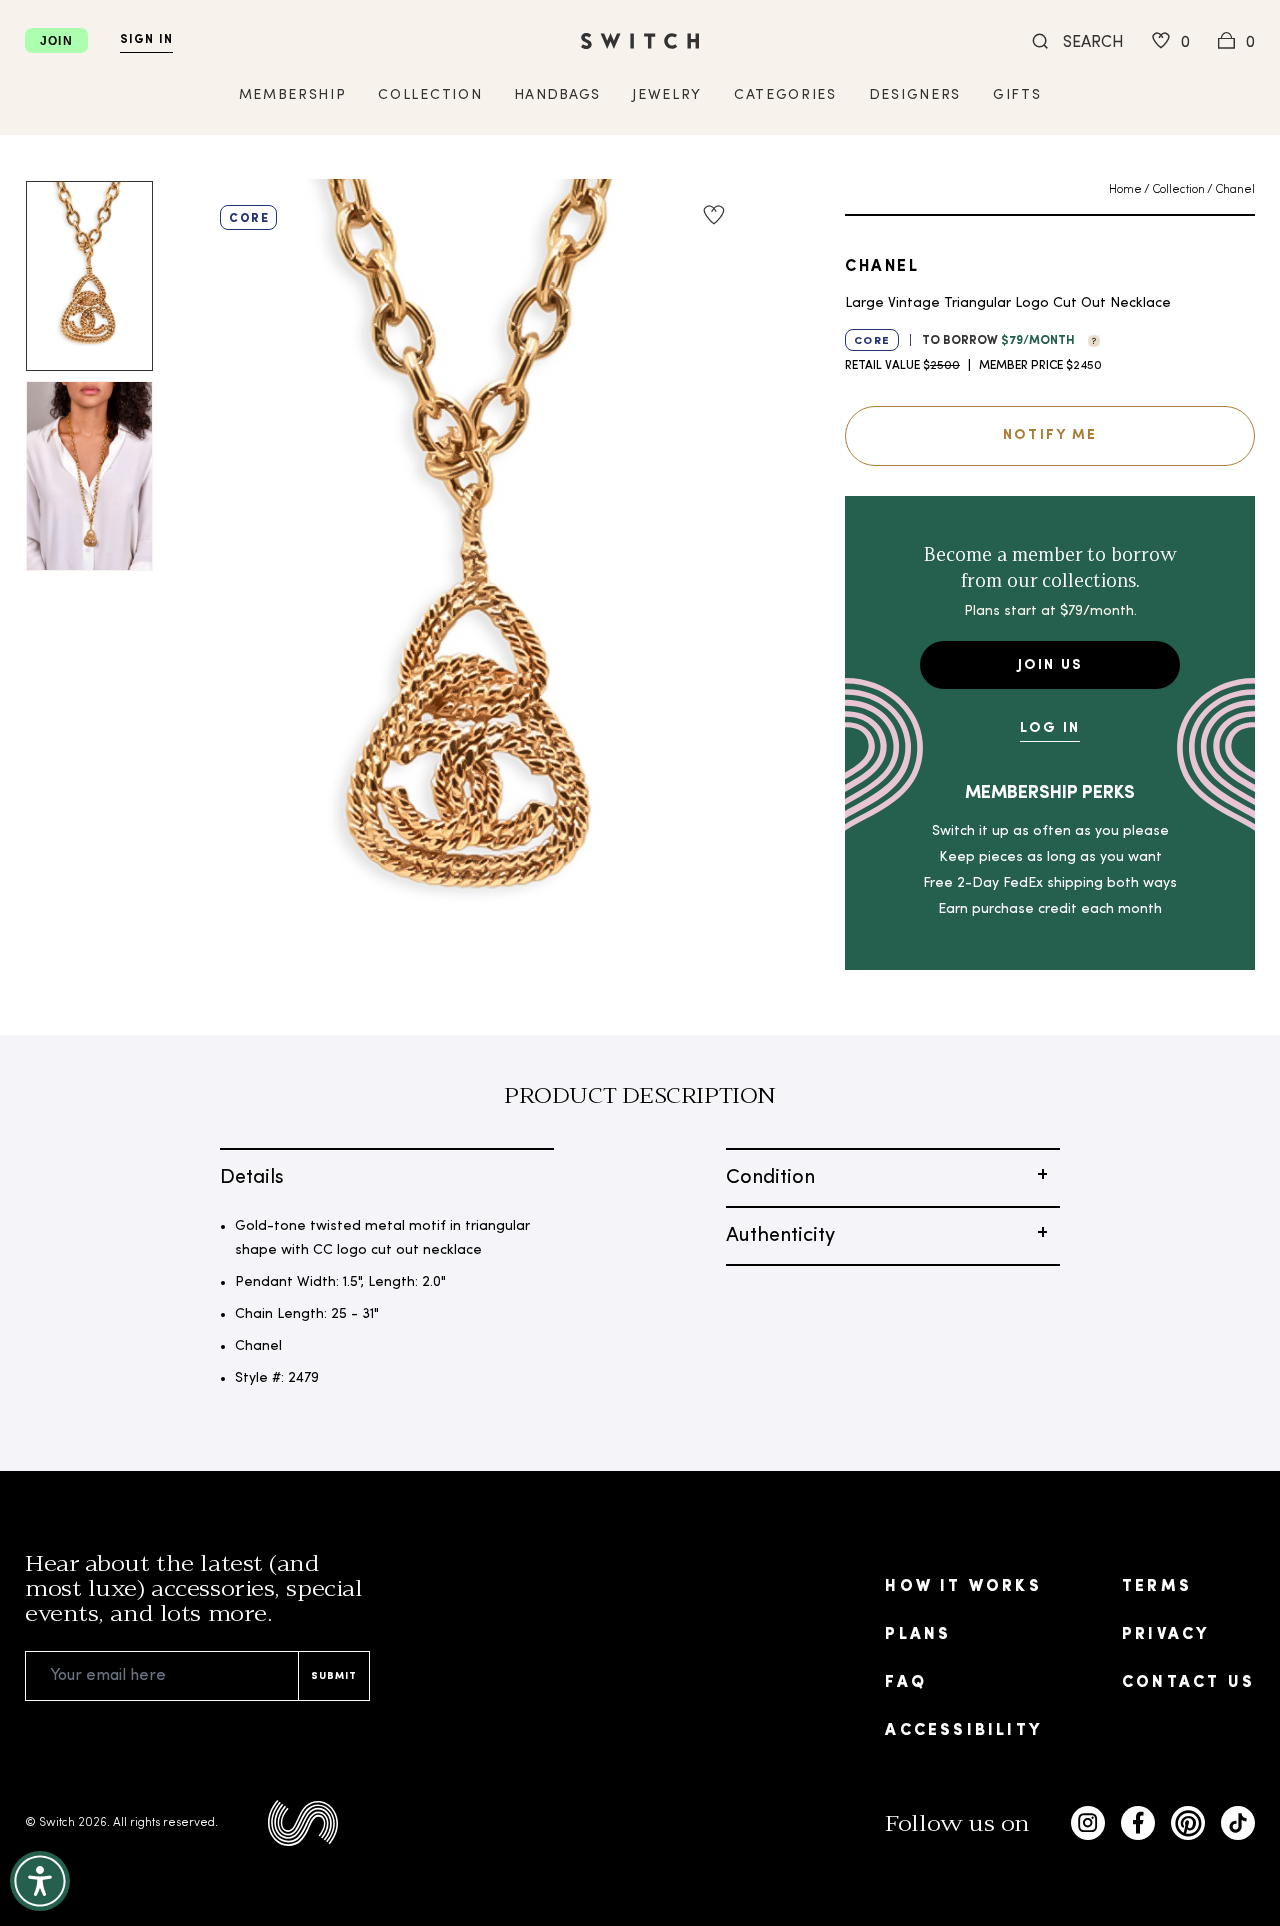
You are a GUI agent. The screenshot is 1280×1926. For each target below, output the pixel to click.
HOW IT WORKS (963, 1587)
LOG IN (1050, 728)
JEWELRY (667, 95)
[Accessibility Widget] (40, 1881)
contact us (1188, 1683)
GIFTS (1017, 95)
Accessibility (963, 1731)
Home (1125, 190)
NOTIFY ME (1050, 435)
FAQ (906, 1683)
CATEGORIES (785, 95)
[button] (1089, 339)
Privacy (1165, 1635)
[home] (640, 41)
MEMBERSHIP (293, 95)
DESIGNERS (915, 95)
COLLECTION (430, 95)
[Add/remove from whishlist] (714, 215)
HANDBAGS (557, 95)
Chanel (1235, 190)
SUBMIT (334, 1676)
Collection (1178, 190)
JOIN (56, 41)
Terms (1157, 1587)
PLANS (918, 1635)
